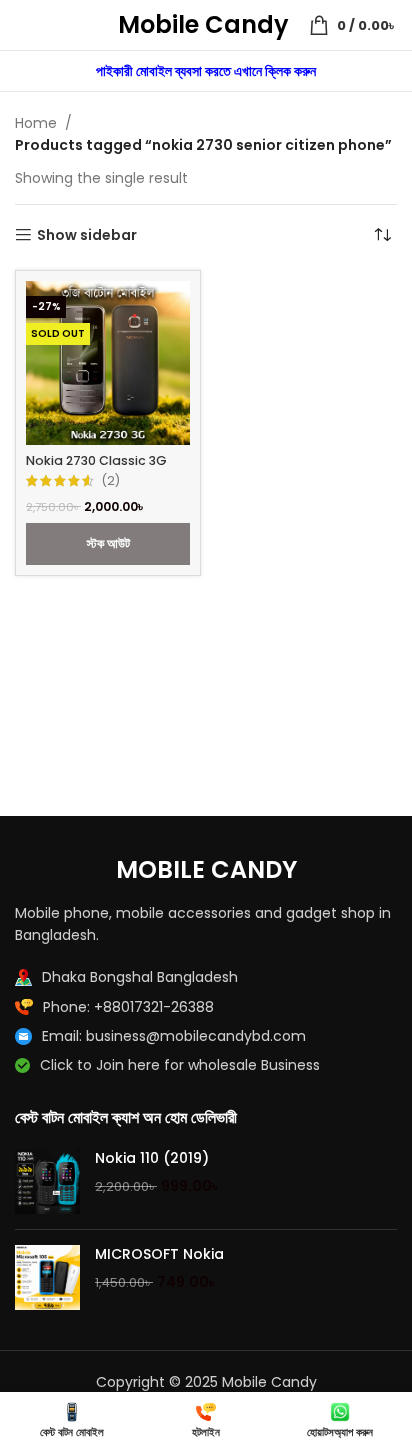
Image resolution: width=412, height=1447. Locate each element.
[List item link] (206, 1007)
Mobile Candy (203, 24)
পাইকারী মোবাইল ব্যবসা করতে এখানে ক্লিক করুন (206, 71)
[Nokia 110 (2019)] (47, 1181)
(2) (110, 481)
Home (36, 123)
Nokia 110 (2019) (152, 1158)
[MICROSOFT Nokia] (47, 1277)
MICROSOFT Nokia (159, 1254)
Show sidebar (87, 235)
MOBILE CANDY (206, 869)
